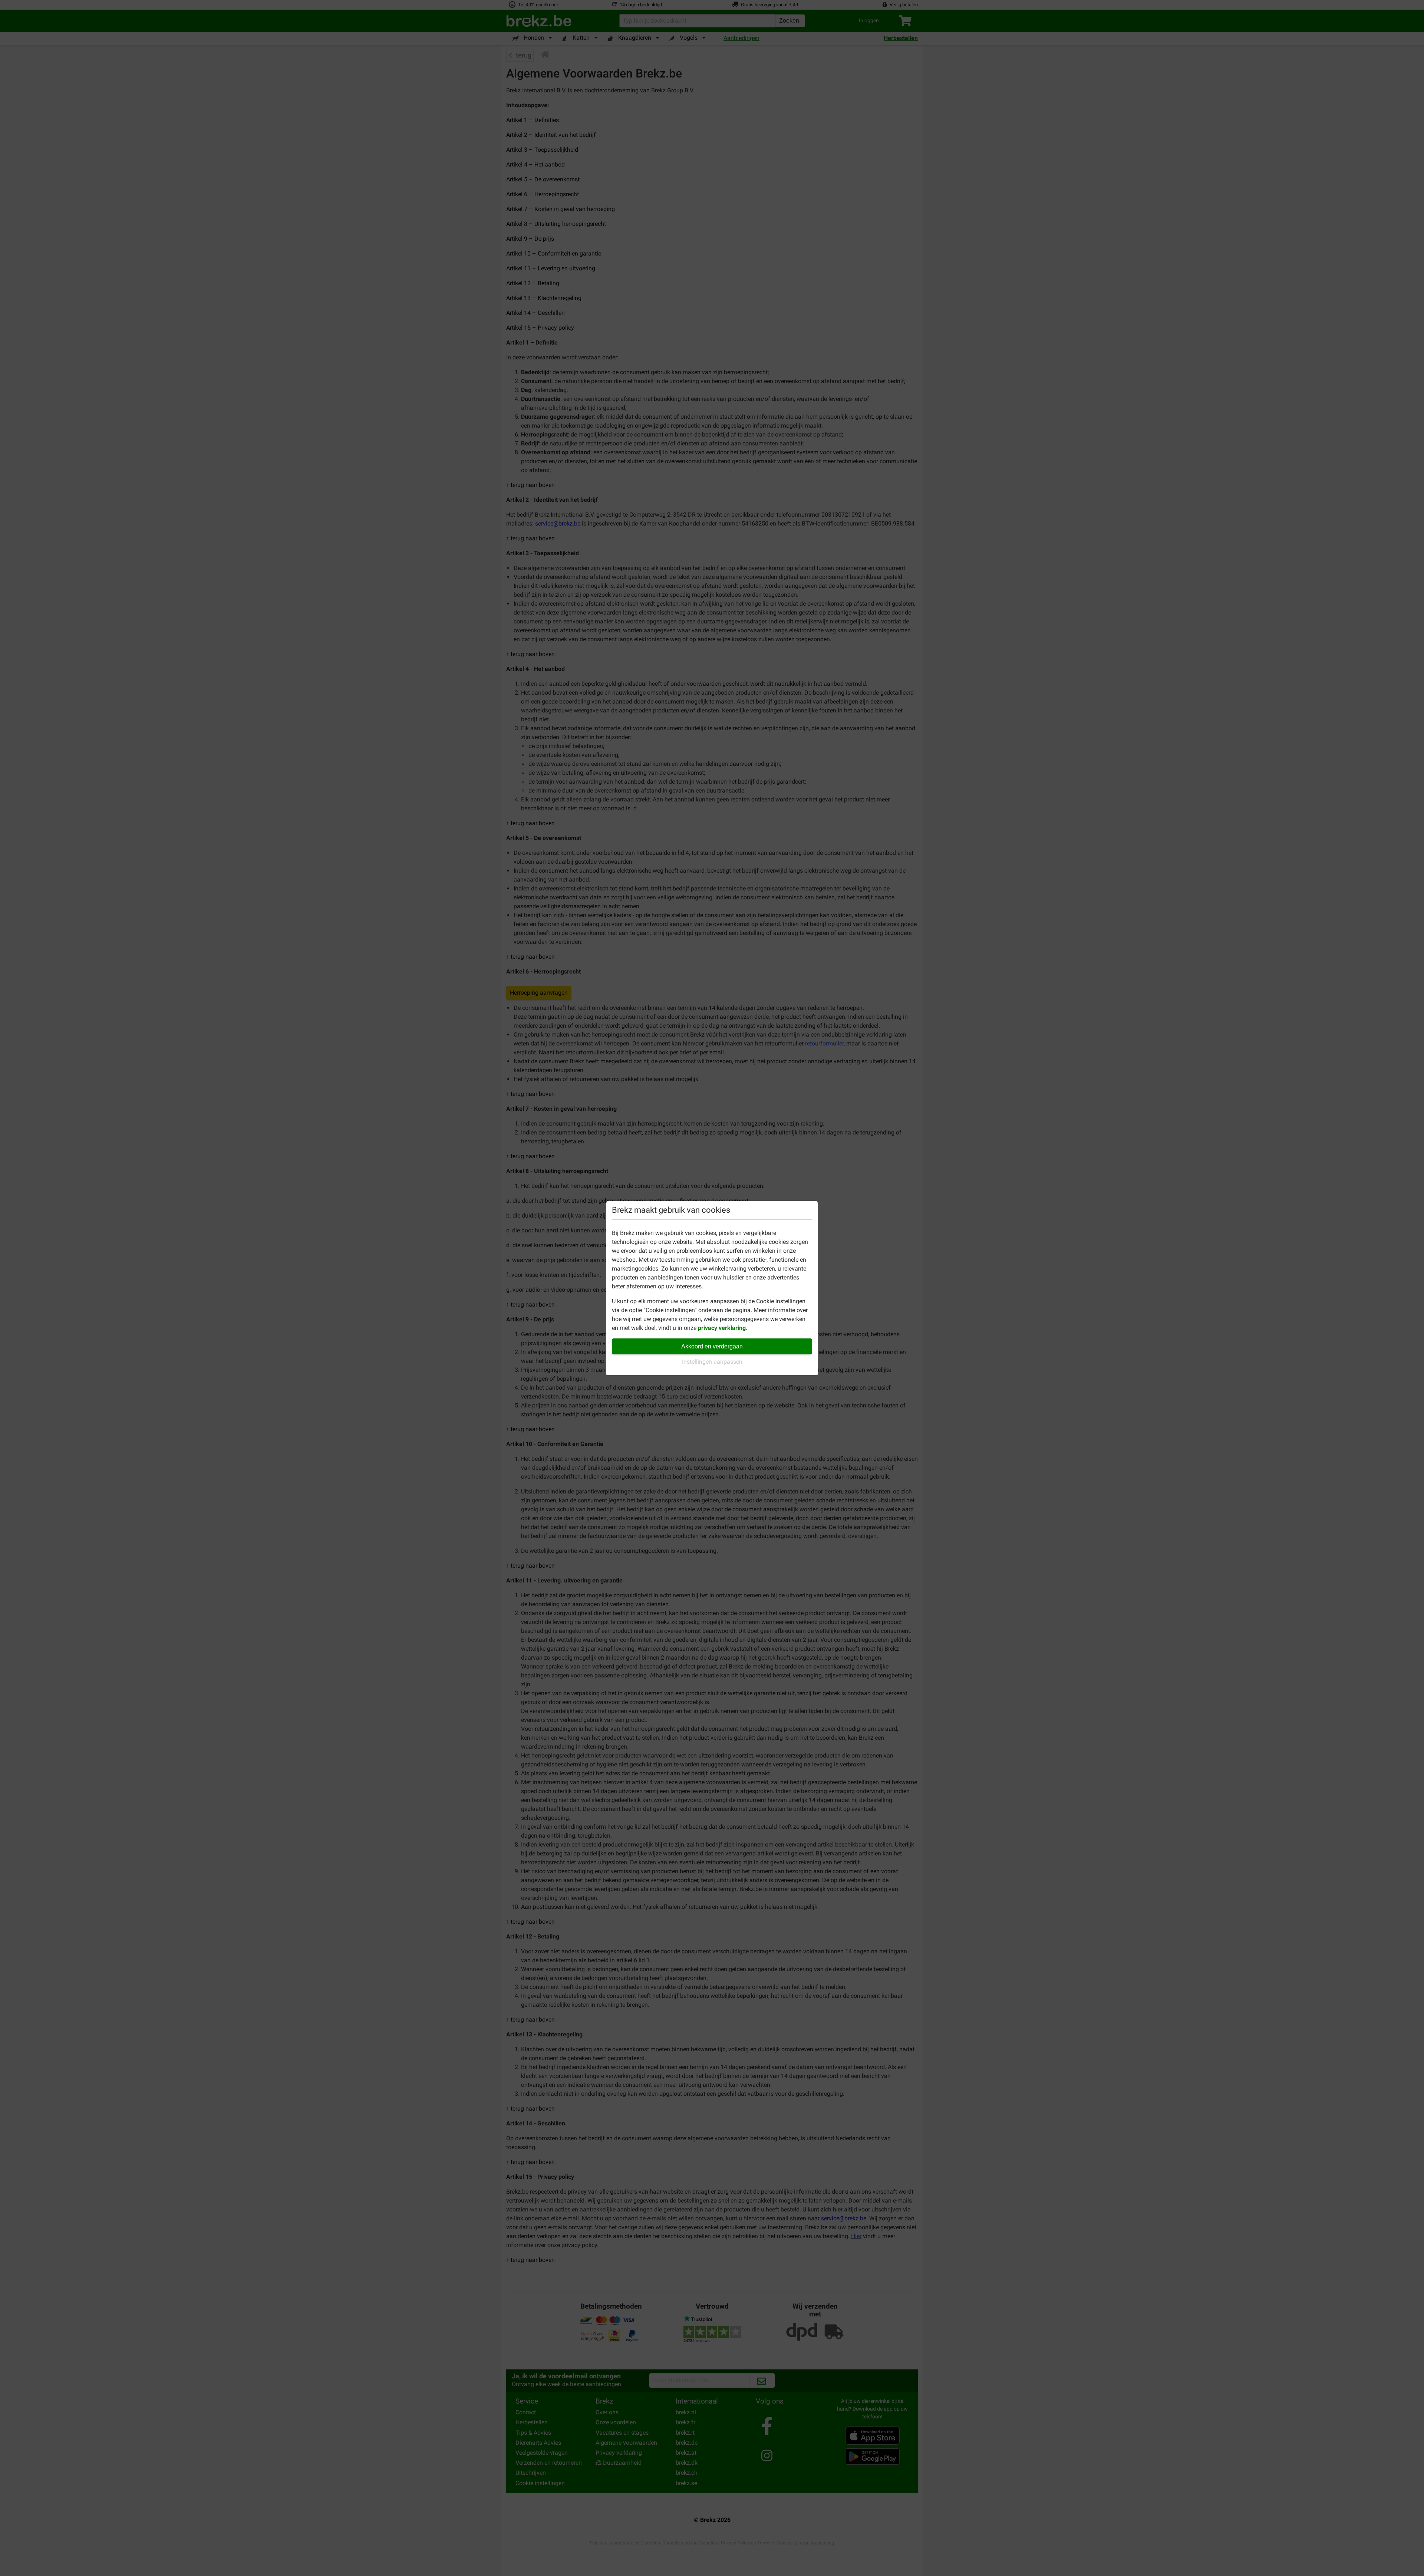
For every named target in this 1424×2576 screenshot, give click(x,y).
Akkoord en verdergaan (712, 1346)
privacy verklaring (722, 1328)
